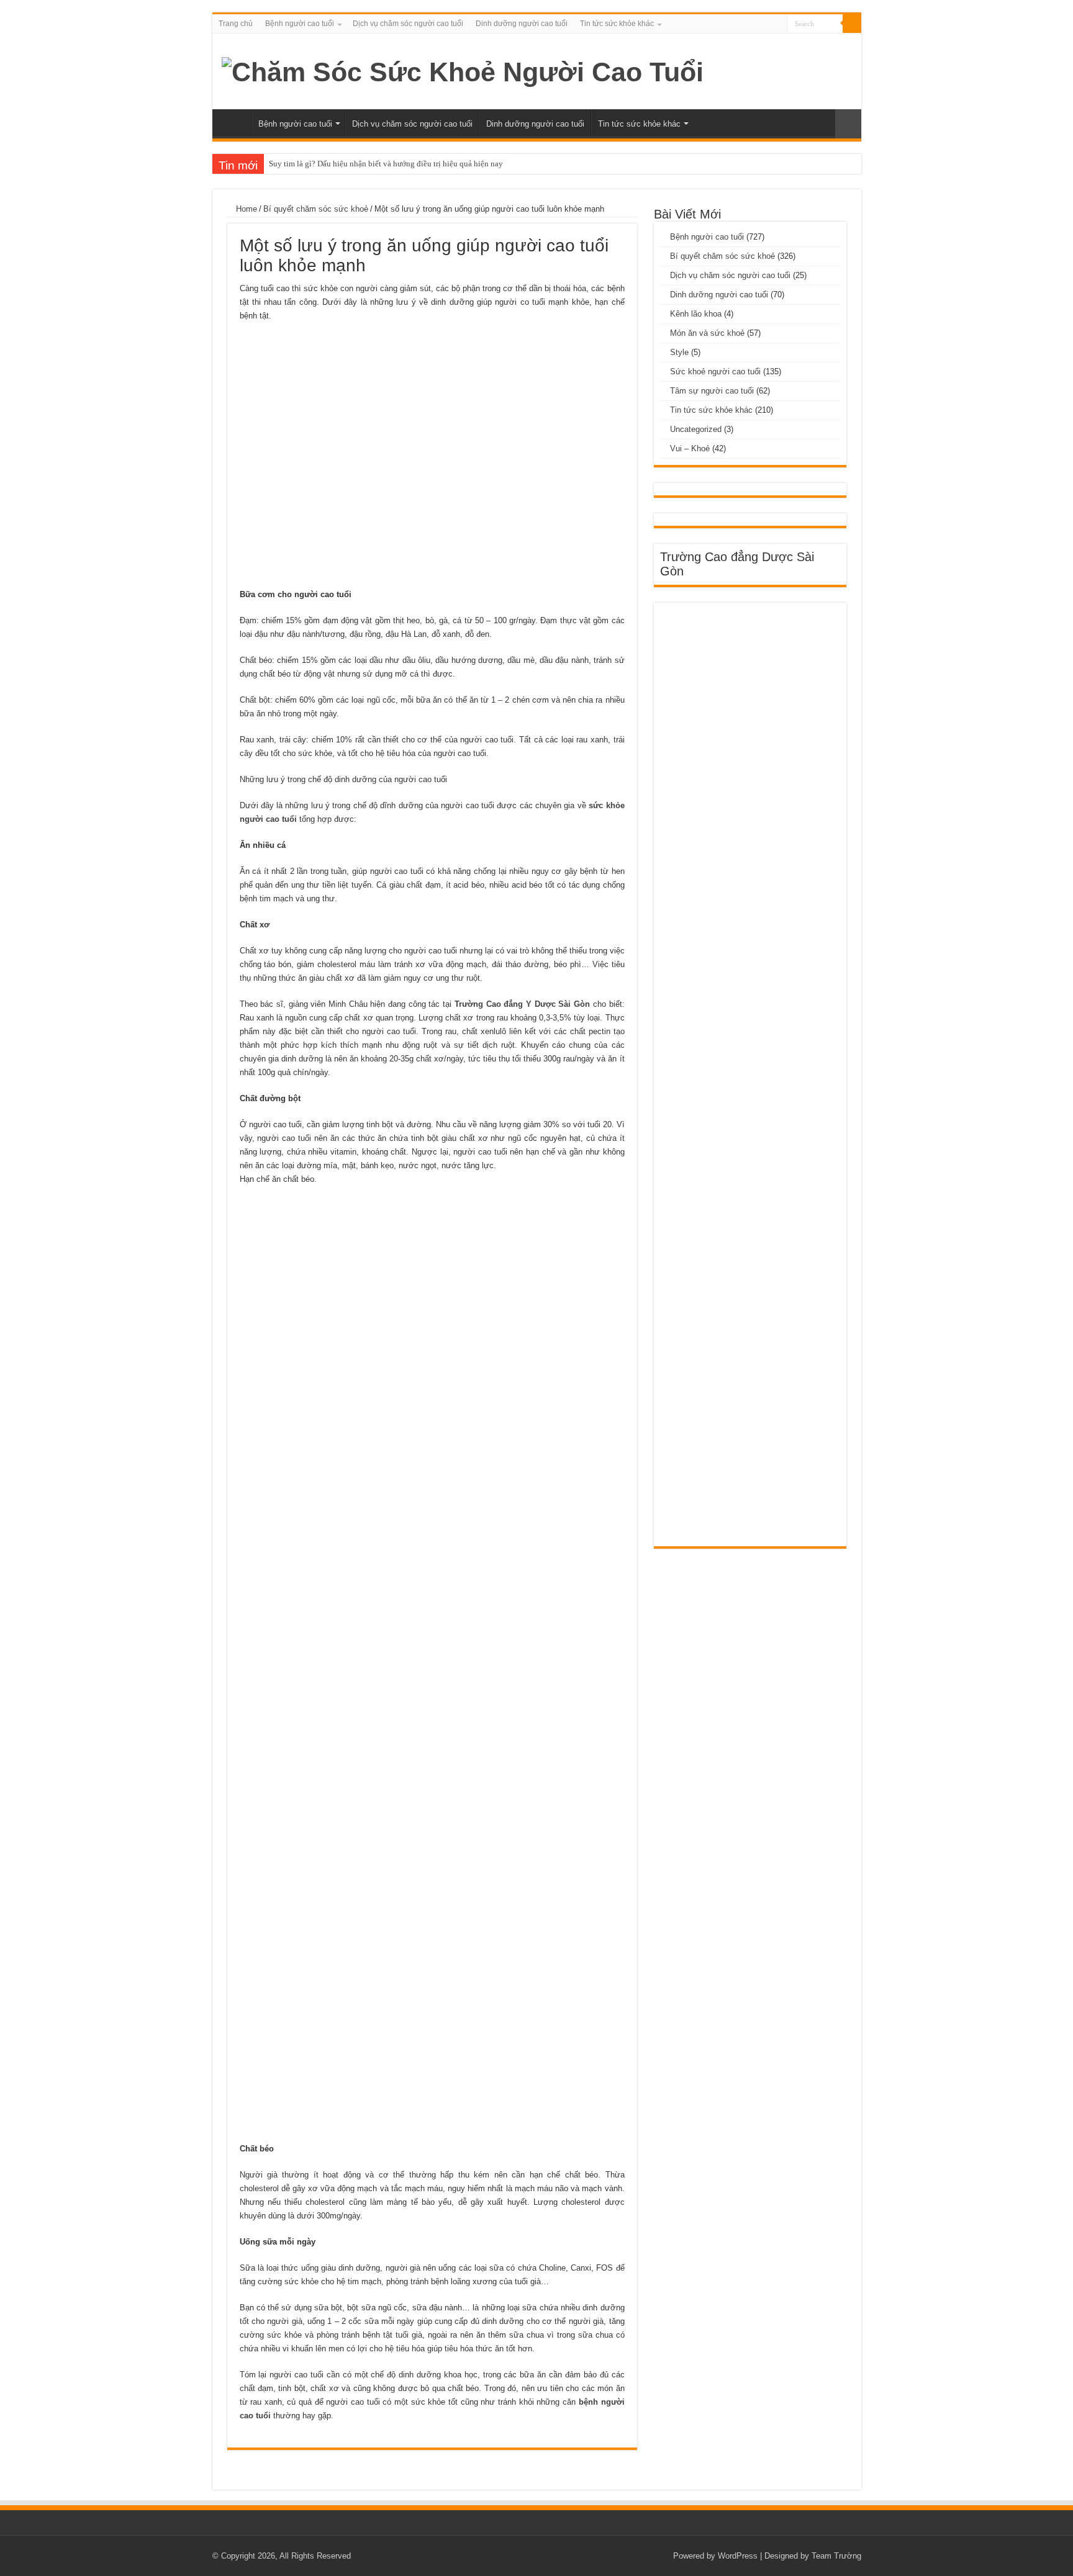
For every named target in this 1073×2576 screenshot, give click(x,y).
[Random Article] (848, 124)
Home (245, 209)
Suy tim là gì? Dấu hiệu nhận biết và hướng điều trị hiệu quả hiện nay (386, 164)
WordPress (738, 2556)
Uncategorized (696, 429)
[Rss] (778, 24)
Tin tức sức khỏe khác (617, 24)
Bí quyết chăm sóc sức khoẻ (316, 209)
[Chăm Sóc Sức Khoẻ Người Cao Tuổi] (463, 70)
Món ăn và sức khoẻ (707, 333)
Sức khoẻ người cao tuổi (715, 372)
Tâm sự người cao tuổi (712, 391)
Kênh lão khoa (696, 314)
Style (679, 352)
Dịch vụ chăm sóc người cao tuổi (408, 24)
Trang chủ (236, 24)
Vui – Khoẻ (690, 448)
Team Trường (836, 2556)
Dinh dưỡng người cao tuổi (522, 24)
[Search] (852, 24)
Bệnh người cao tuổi (300, 24)
